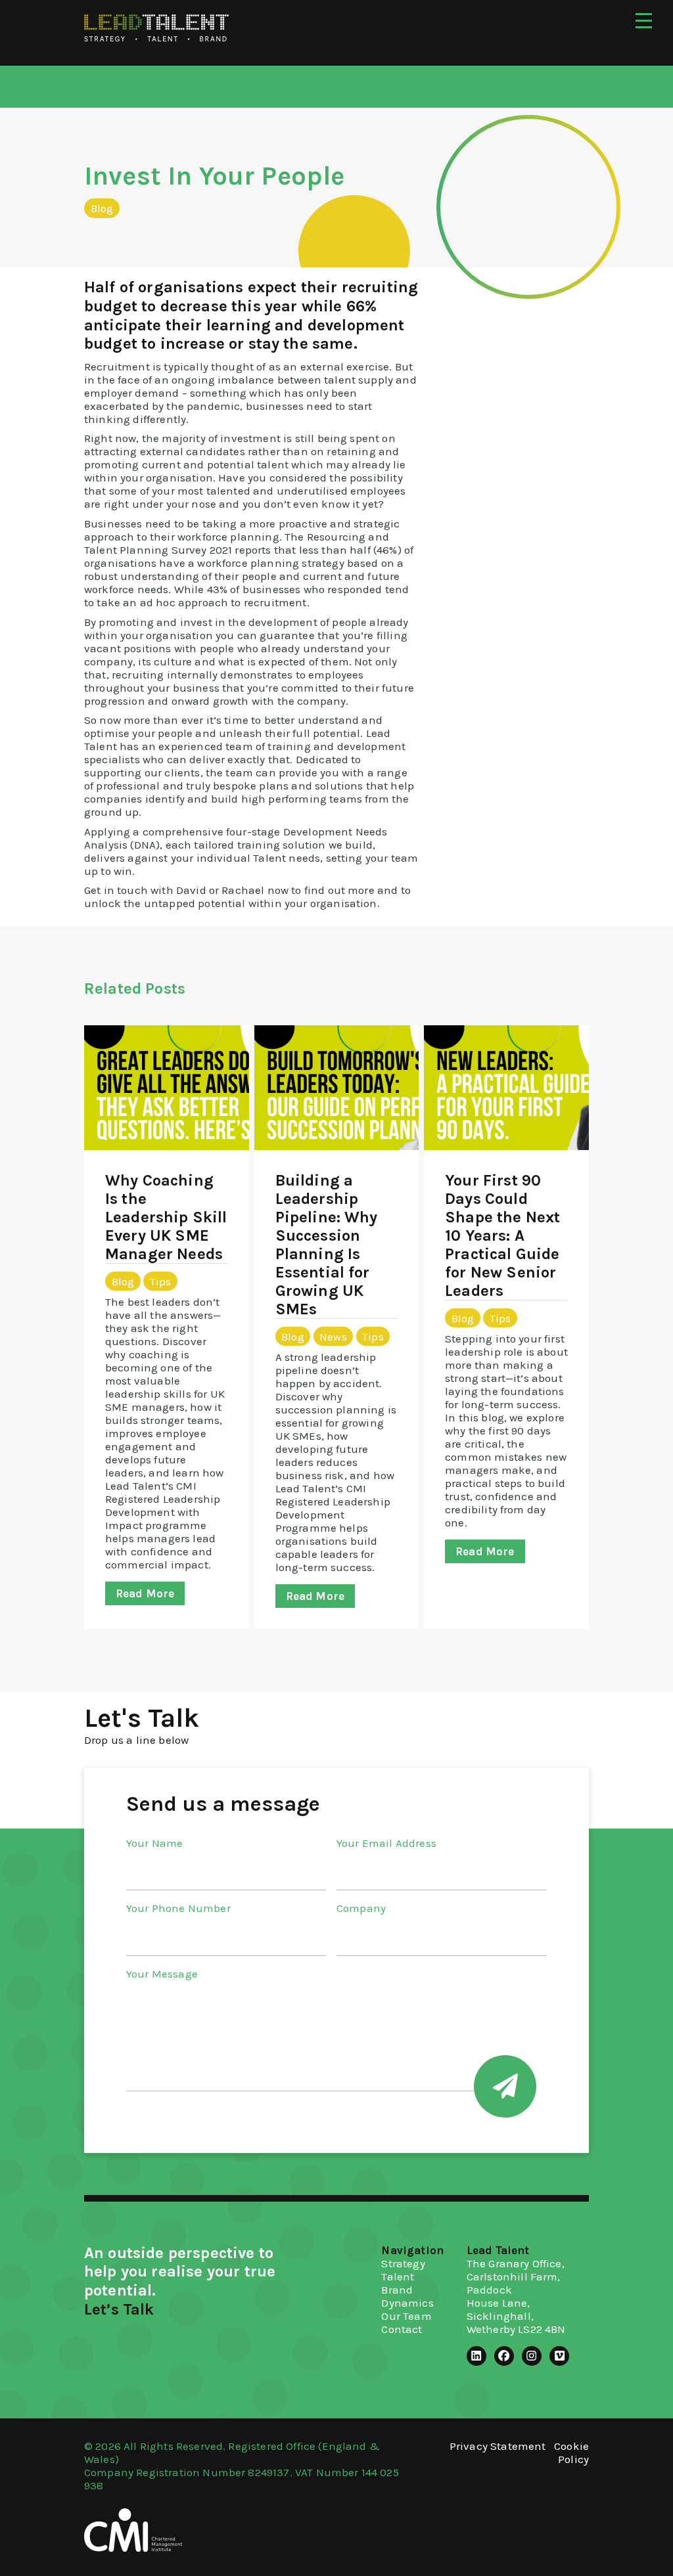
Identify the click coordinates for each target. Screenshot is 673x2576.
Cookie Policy (571, 2453)
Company (361, 1908)
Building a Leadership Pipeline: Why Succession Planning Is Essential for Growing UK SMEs (327, 1245)
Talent (398, 2276)
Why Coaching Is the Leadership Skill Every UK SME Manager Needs (166, 1217)
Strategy (403, 2263)
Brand (397, 2290)
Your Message (162, 1974)
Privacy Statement (498, 2446)
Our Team (406, 2316)
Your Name (154, 1843)
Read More (145, 1593)
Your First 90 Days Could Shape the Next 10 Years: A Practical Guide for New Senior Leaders (502, 1235)
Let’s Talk (119, 2309)
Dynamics (407, 2303)
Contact (402, 2329)
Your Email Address (386, 1843)
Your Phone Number (178, 1908)
